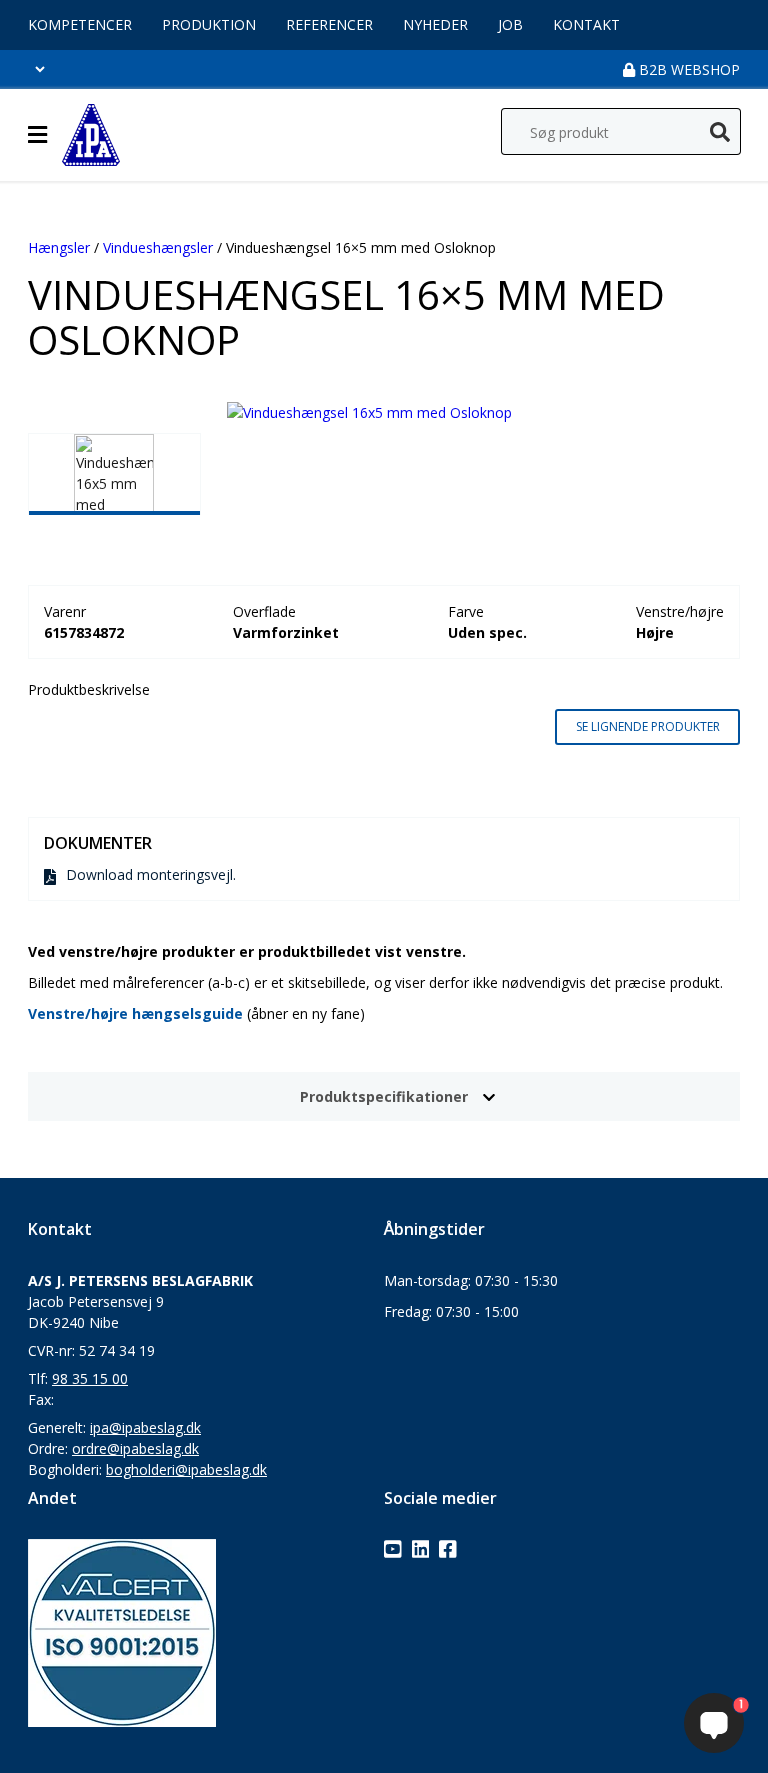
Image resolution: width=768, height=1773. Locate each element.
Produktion (209, 24)
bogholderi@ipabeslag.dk (186, 1469)
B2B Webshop (687, 69)
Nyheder (435, 24)
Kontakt (586, 24)
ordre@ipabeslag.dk (135, 1448)
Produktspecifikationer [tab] (384, 1096)
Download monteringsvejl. (151, 874)
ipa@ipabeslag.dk (145, 1427)
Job (510, 24)
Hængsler (59, 247)
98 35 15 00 (90, 1378)
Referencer (329, 24)
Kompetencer (80, 24)
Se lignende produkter (648, 726)
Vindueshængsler (158, 247)
